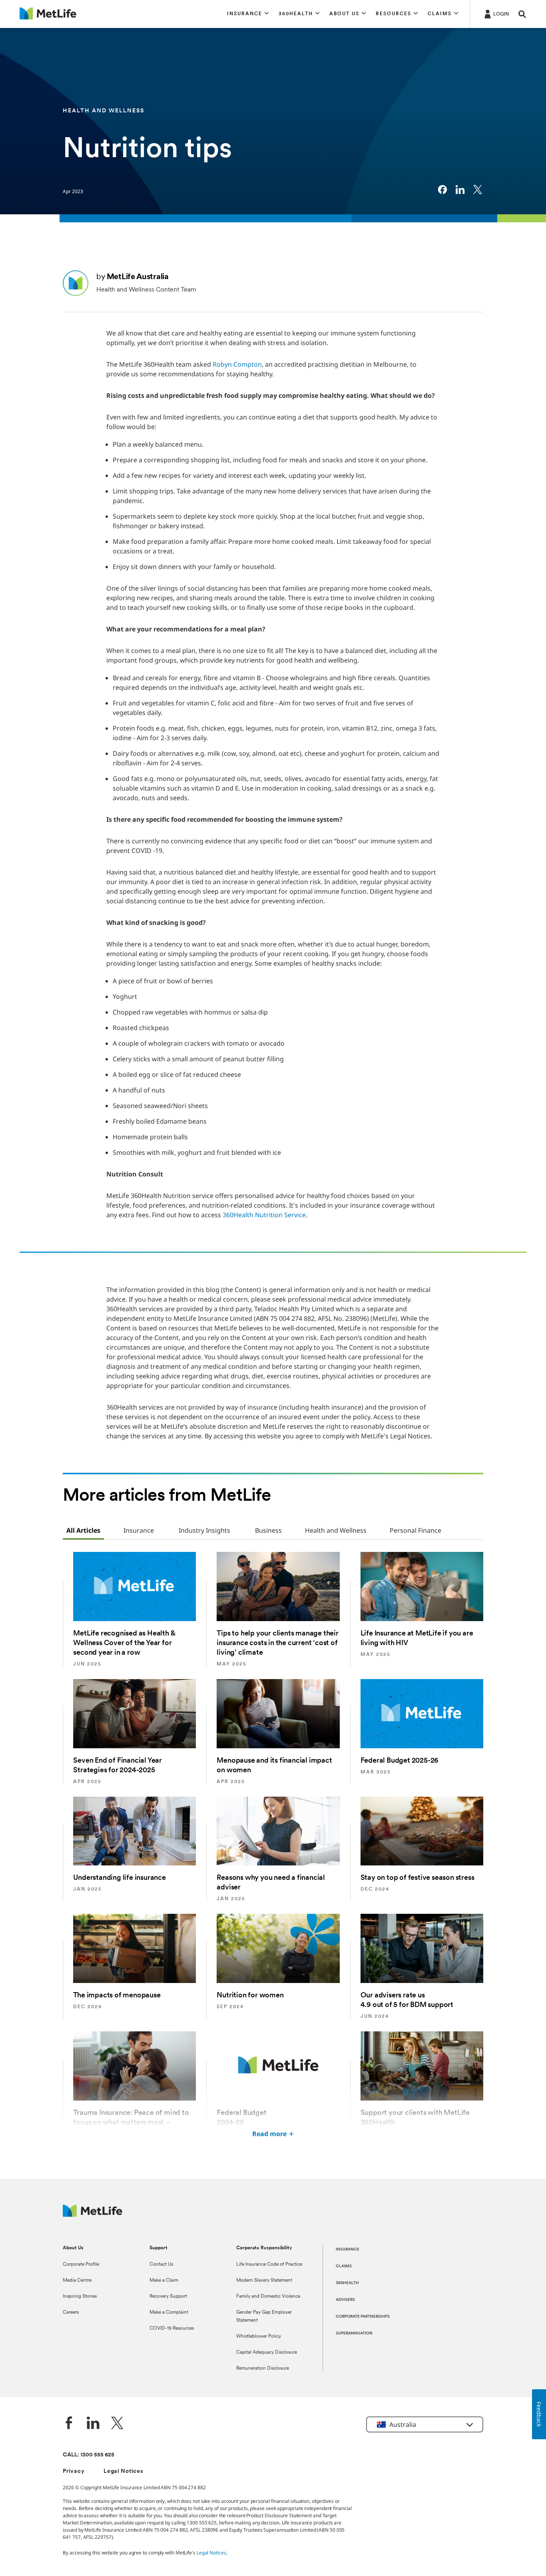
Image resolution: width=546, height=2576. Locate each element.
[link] (442, 190)
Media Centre (77, 2280)
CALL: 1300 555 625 (89, 2455)
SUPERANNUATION (354, 2333)
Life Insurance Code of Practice (269, 2264)
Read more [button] (269, 2134)
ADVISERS (345, 2300)
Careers (71, 2312)
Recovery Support (168, 2296)
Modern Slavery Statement (264, 2280)
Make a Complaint (169, 2312)
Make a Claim (164, 2280)
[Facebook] (69, 2424)
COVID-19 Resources (172, 2328)
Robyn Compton (237, 364)
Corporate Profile (81, 2264)
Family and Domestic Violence (268, 2296)
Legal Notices (123, 2471)
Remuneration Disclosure (263, 2368)
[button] (248, 14)
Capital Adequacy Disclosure (267, 2352)
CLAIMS (344, 2266)
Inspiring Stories (80, 2296)
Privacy (74, 2471)
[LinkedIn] (93, 2424)
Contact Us (161, 2264)
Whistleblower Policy (259, 2336)
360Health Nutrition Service (264, 1215)
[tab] (83, 1531)
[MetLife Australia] (93, 2215)
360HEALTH (347, 2283)
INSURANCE (348, 2250)
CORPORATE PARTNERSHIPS (363, 2317)
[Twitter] (117, 2424)
